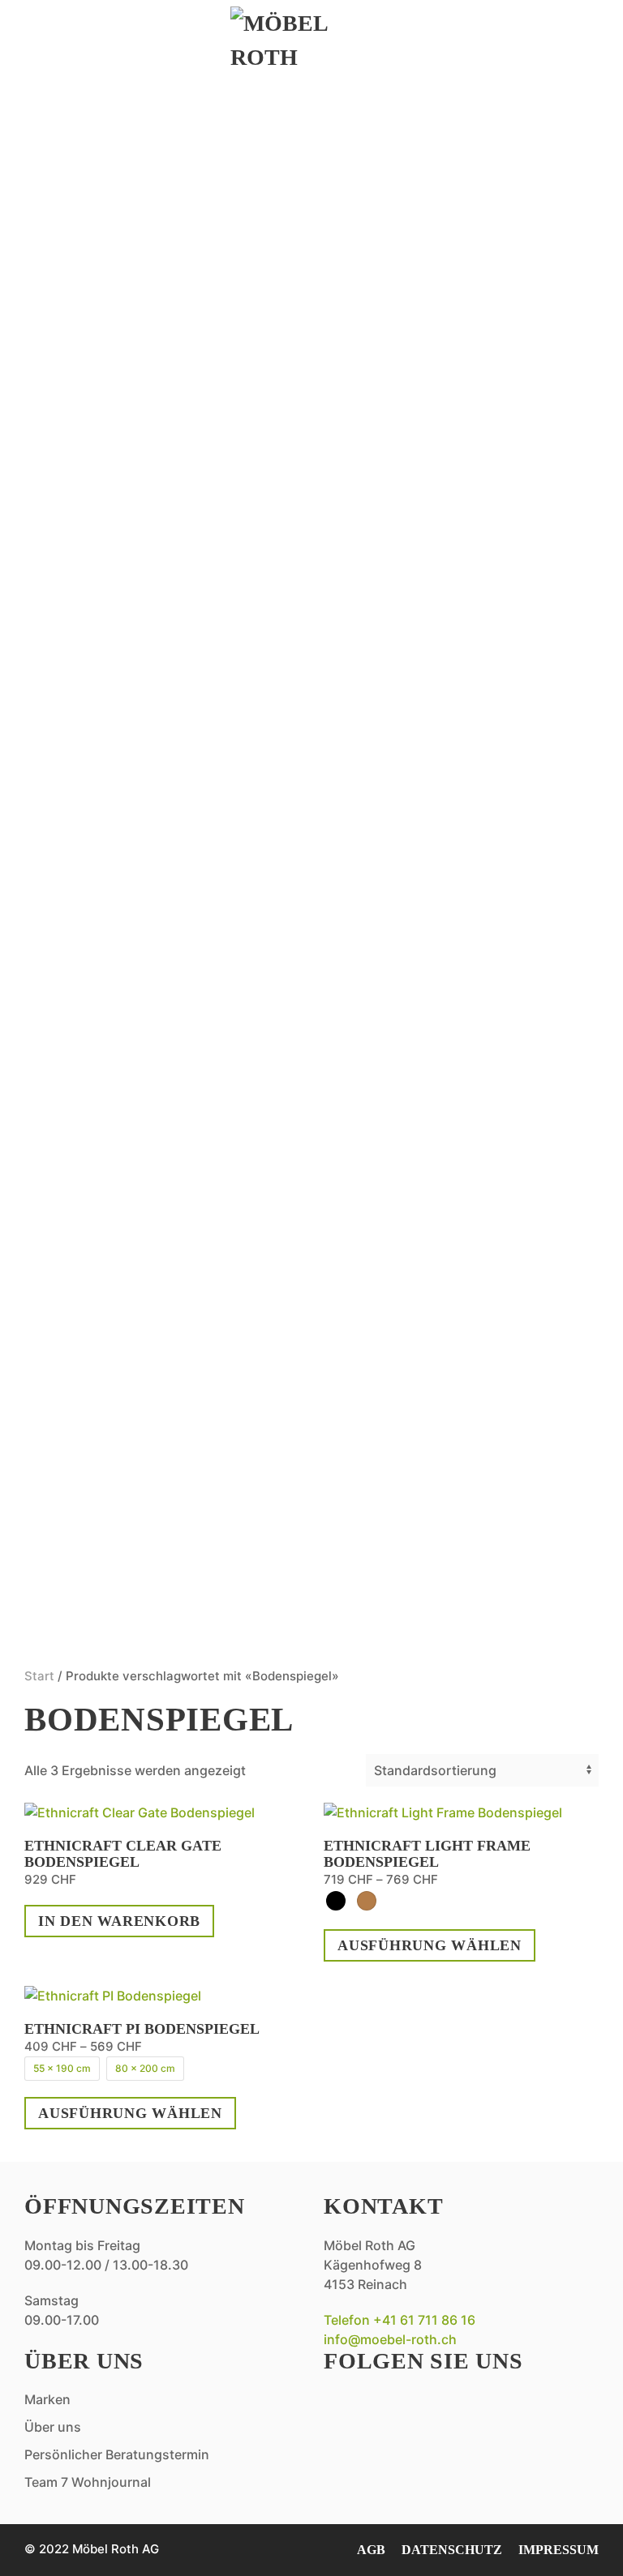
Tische (81, 745)
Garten (83, 1094)
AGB (371, 2550)
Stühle (83, 715)
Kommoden (104, 864)
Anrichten (103, 625)
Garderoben (112, 355)
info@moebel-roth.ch (390, 2339)
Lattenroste (115, 894)
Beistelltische (127, 265)
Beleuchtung (118, 1284)
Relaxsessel (112, 205)
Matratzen (105, 924)
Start (39, 1676)
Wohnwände (111, 475)
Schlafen (97, 794)
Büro (72, 505)
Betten (84, 834)
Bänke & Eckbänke (145, 655)
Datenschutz (452, 2550)
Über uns (92, 1528)
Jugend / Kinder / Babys (169, 1014)
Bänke (78, 1134)
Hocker (86, 1224)
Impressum (559, 2550)
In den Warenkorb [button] (119, 1921)
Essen (71, 584)
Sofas (74, 175)
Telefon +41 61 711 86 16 (400, 2320)
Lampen (86, 385)
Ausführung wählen (430, 1945)
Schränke (98, 984)
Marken (86, 1476)
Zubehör (92, 1374)
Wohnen (88, 134)
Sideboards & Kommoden (178, 235)
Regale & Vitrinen (146, 415)
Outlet (82, 1424)
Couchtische (115, 295)
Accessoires (111, 535)
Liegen (82, 1254)
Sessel (79, 325)
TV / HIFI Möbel (125, 445)
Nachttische (114, 954)
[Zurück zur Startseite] (311, 41)
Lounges (90, 1194)
